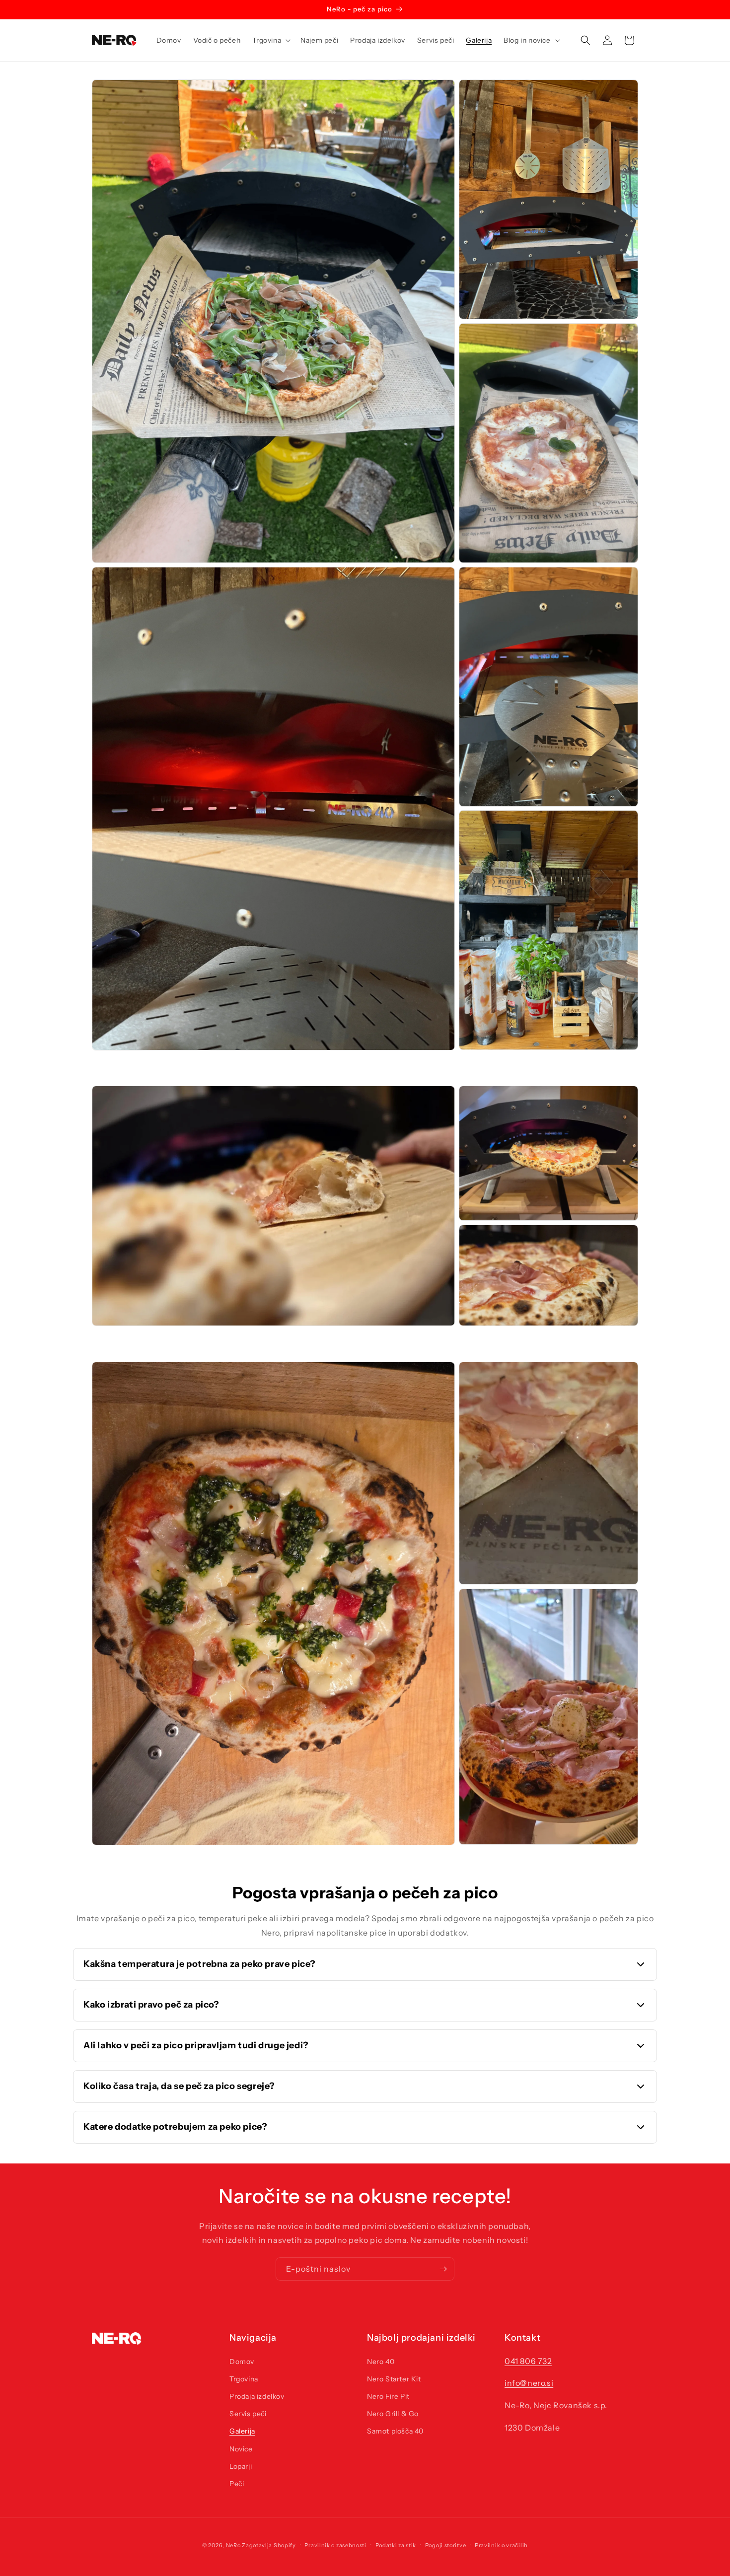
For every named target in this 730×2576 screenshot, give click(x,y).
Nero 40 (381, 2362)
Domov (242, 2362)
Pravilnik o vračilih (501, 2545)
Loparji (241, 2466)
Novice (241, 2449)
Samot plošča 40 (395, 2431)
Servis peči (248, 2414)
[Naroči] (443, 2269)
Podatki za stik (396, 2545)
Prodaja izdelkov (257, 2396)
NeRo (233, 2545)
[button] (270, 40)
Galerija (242, 2431)
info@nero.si (529, 2383)
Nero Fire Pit (388, 2396)
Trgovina (244, 2379)
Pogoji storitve (446, 2545)
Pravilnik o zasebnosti (335, 2545)
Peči (237, 2484)
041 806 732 (528, 2361)
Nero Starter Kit (394, 2379)
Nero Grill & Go (393, 2414)
